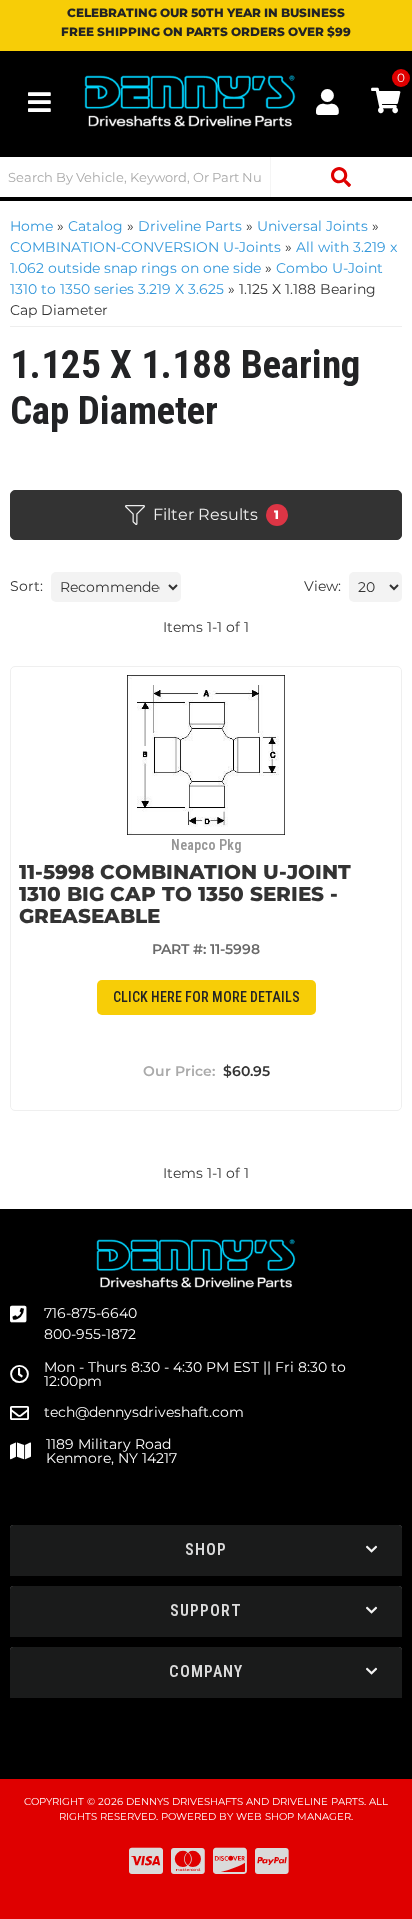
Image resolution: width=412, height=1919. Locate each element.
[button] (206, 177)
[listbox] (116, 587)
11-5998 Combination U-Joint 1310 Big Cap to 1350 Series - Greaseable (185, 894)
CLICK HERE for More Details (206, 997)
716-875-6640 (90, 1313)
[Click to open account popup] (327, 102)
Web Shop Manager (293, 1816)
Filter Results (216, 514)
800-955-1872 (90, 1334)
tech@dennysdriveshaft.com (144, 1412)
